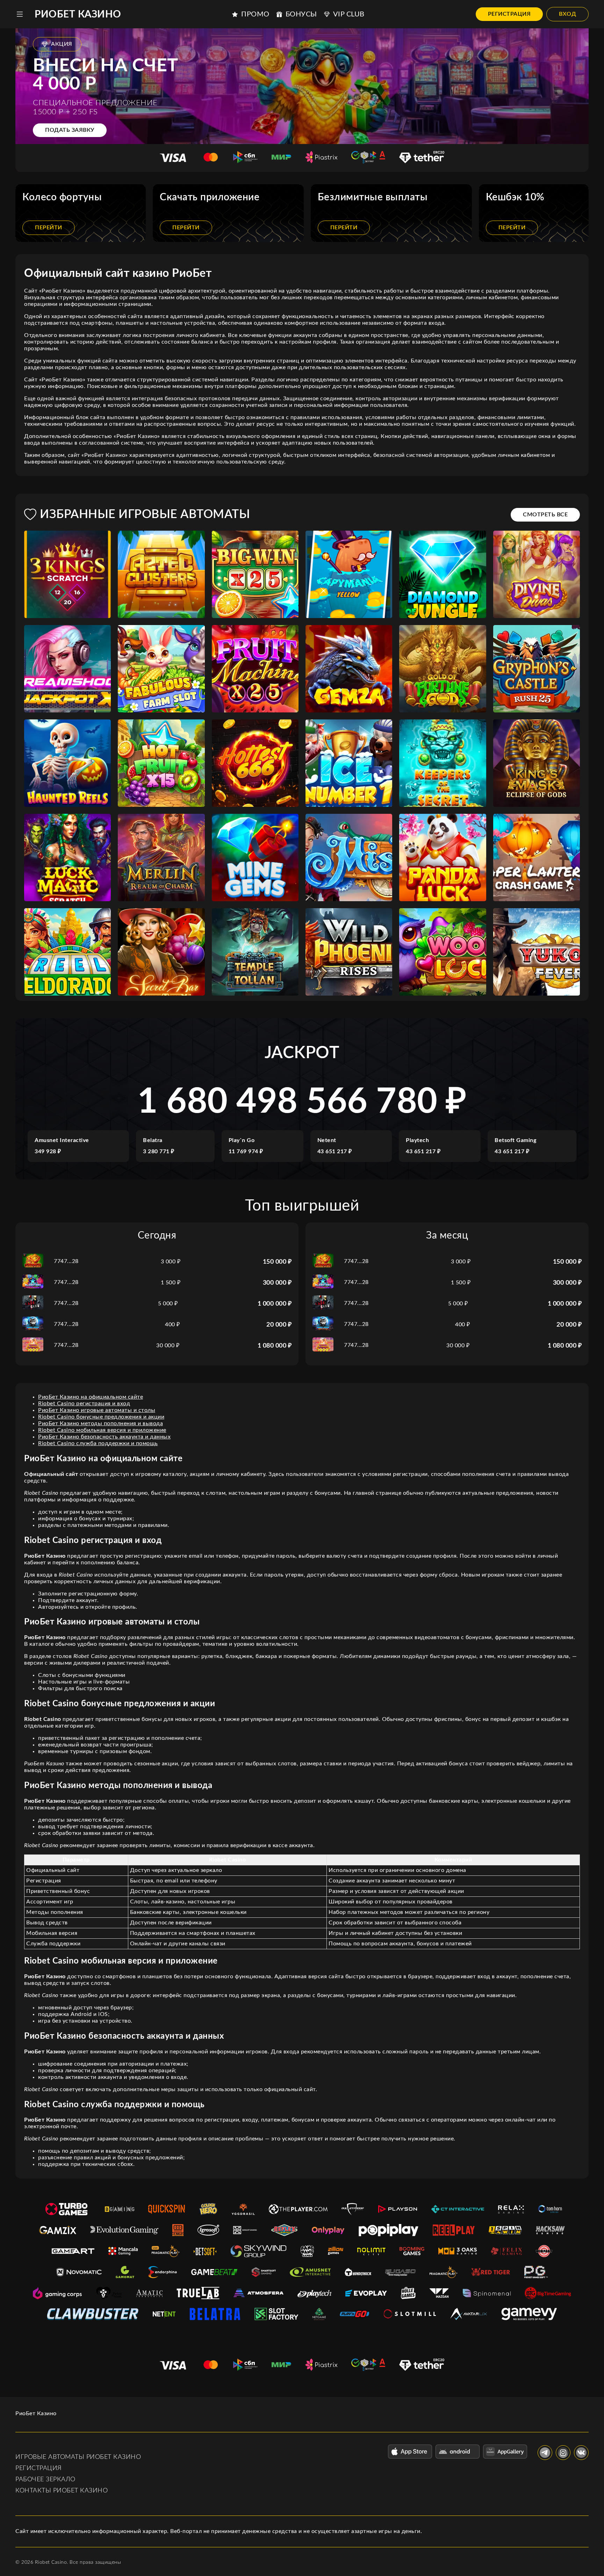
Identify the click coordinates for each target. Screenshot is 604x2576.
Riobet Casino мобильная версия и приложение (102, 1430)
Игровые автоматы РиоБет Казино (78, 2457)
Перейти (49, 228)
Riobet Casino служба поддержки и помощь (98, 1443)
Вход (567, 14)
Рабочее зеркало (45, 2480)
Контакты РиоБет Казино (62, 2491)
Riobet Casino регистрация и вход (84, 1404)
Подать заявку (70, 130)
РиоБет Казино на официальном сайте (91, 1397)
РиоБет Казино (78, 14)
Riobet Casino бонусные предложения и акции (101, 1417)
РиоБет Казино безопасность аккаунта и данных (104, 1437)
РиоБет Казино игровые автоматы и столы (97, 1410)
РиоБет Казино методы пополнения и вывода (100, 1423)
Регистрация (509, 14)
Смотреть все (545, 515)
